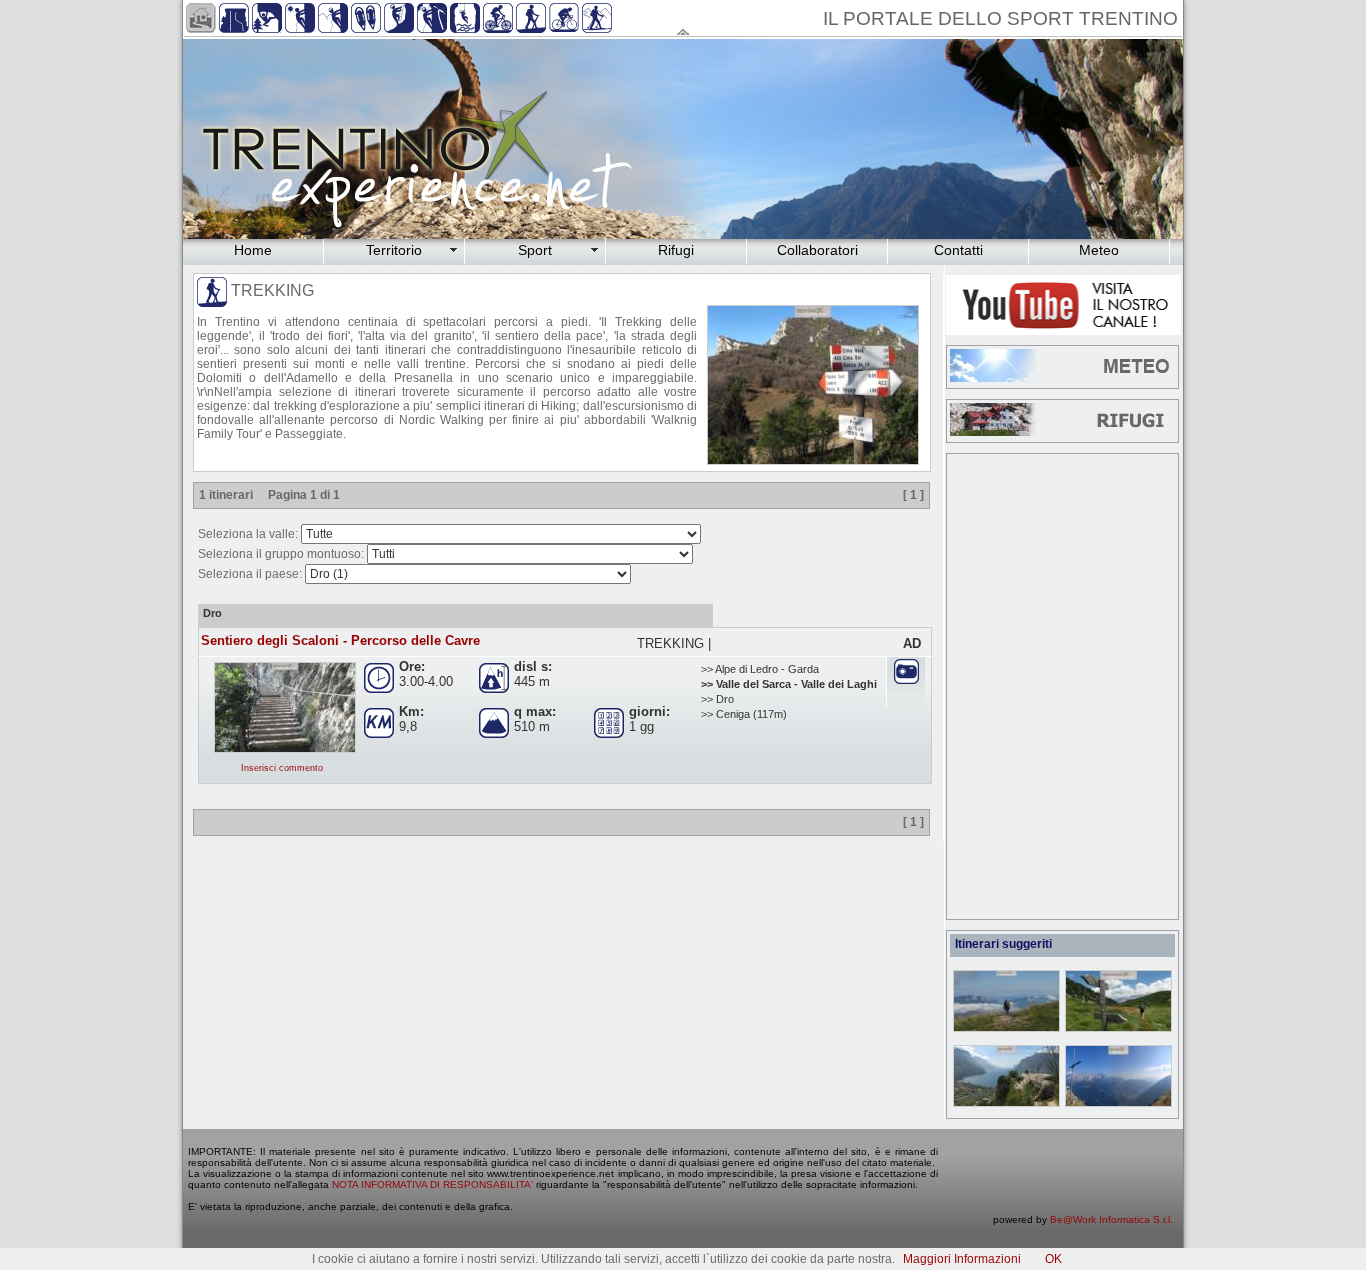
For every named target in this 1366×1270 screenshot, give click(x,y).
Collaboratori (817, 250)
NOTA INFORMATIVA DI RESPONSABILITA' (432, 1184)
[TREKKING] (808, 461)
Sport (535, 250)
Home (253, 250)
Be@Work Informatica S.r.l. (1111, 1219)
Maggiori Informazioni (962, 1259)
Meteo (1099, 250)
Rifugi (676, 250)
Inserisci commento (282, 768)
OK (1053, 1259)
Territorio (394, 250)
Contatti (958, 250)
